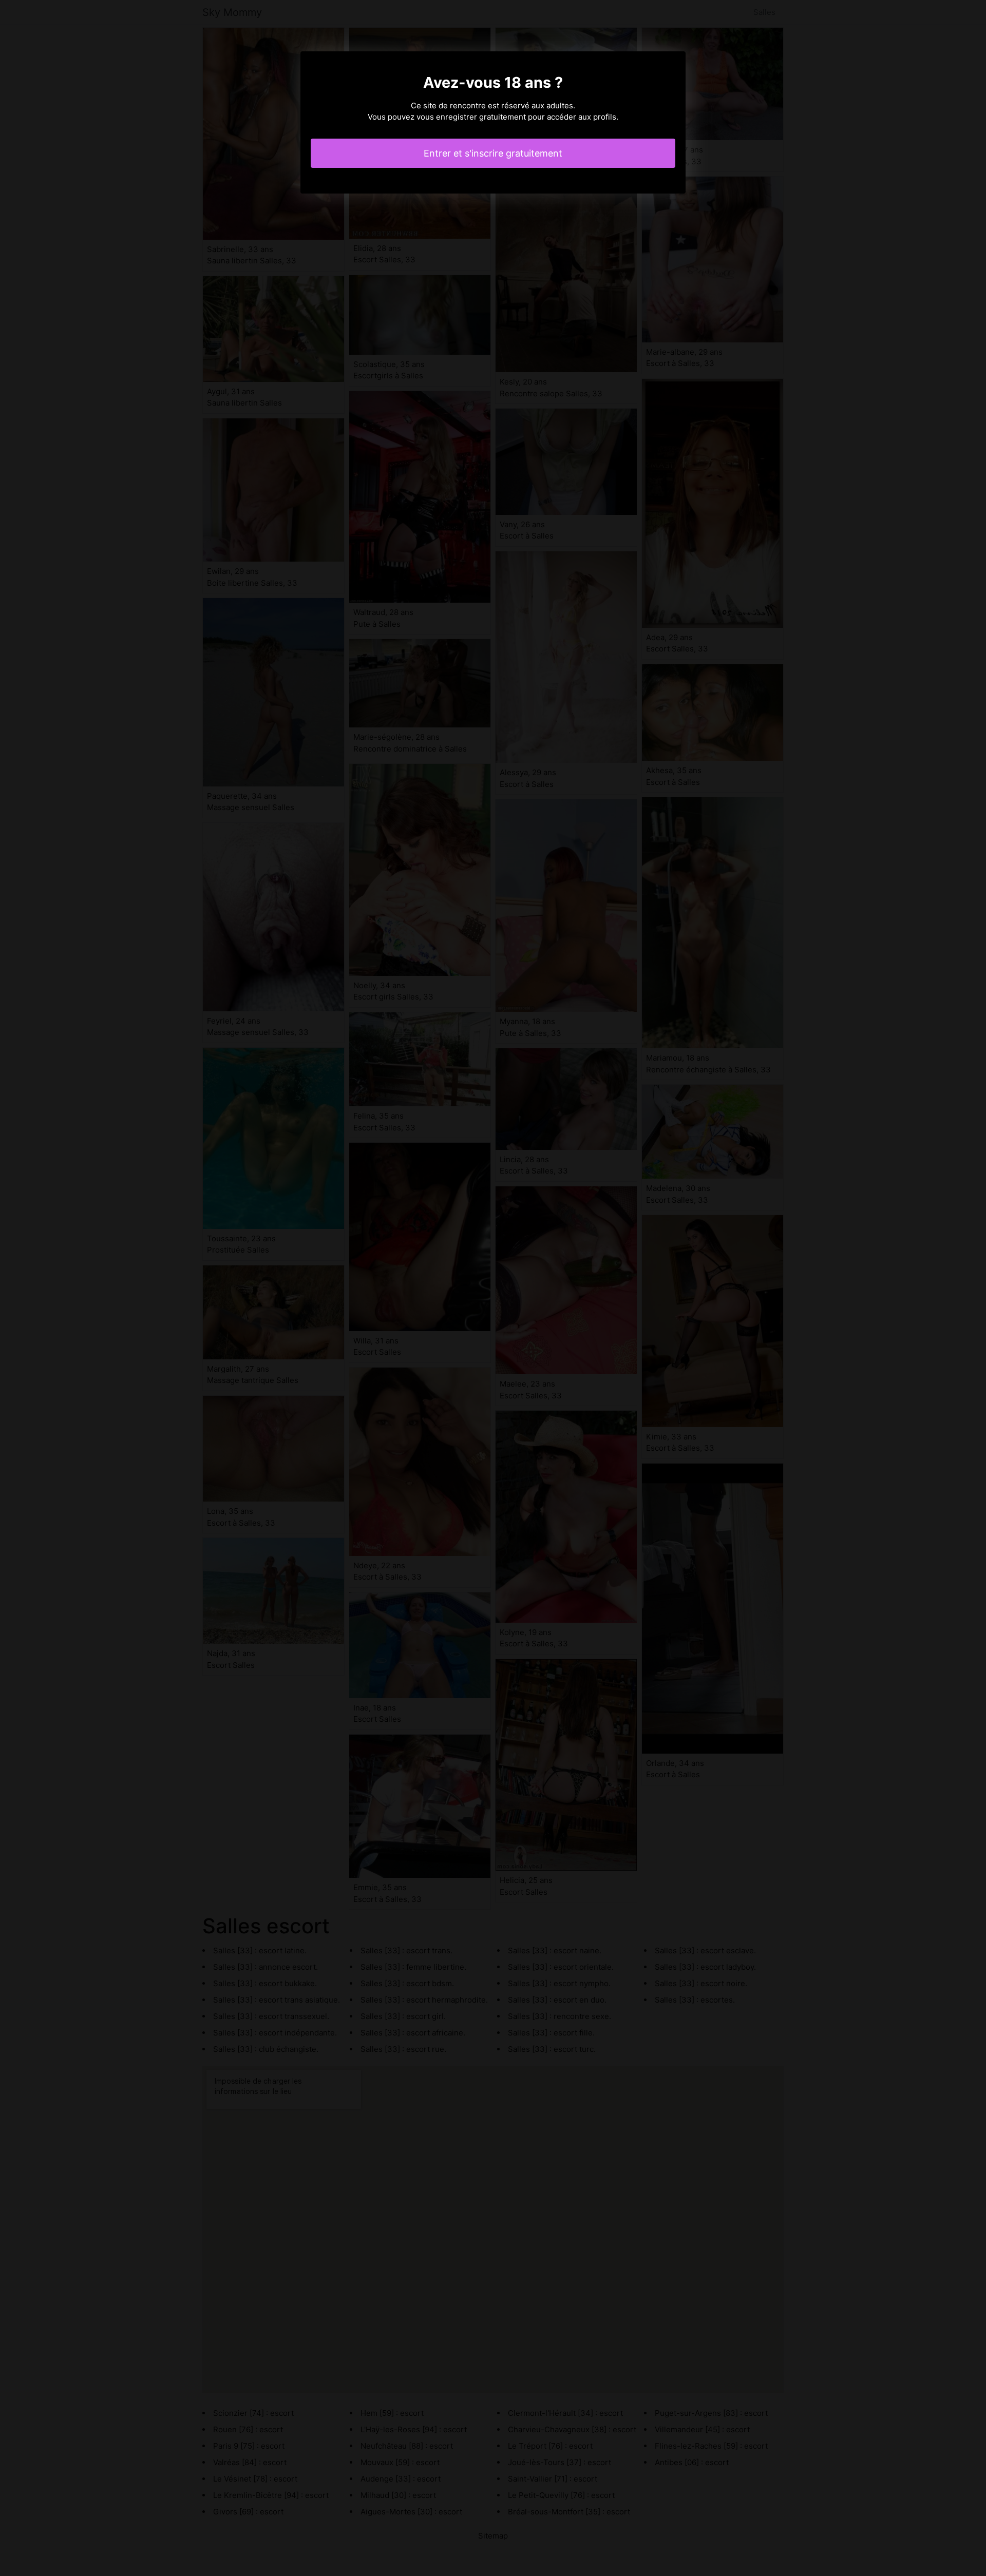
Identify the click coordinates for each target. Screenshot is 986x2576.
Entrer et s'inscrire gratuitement (493, 153)
